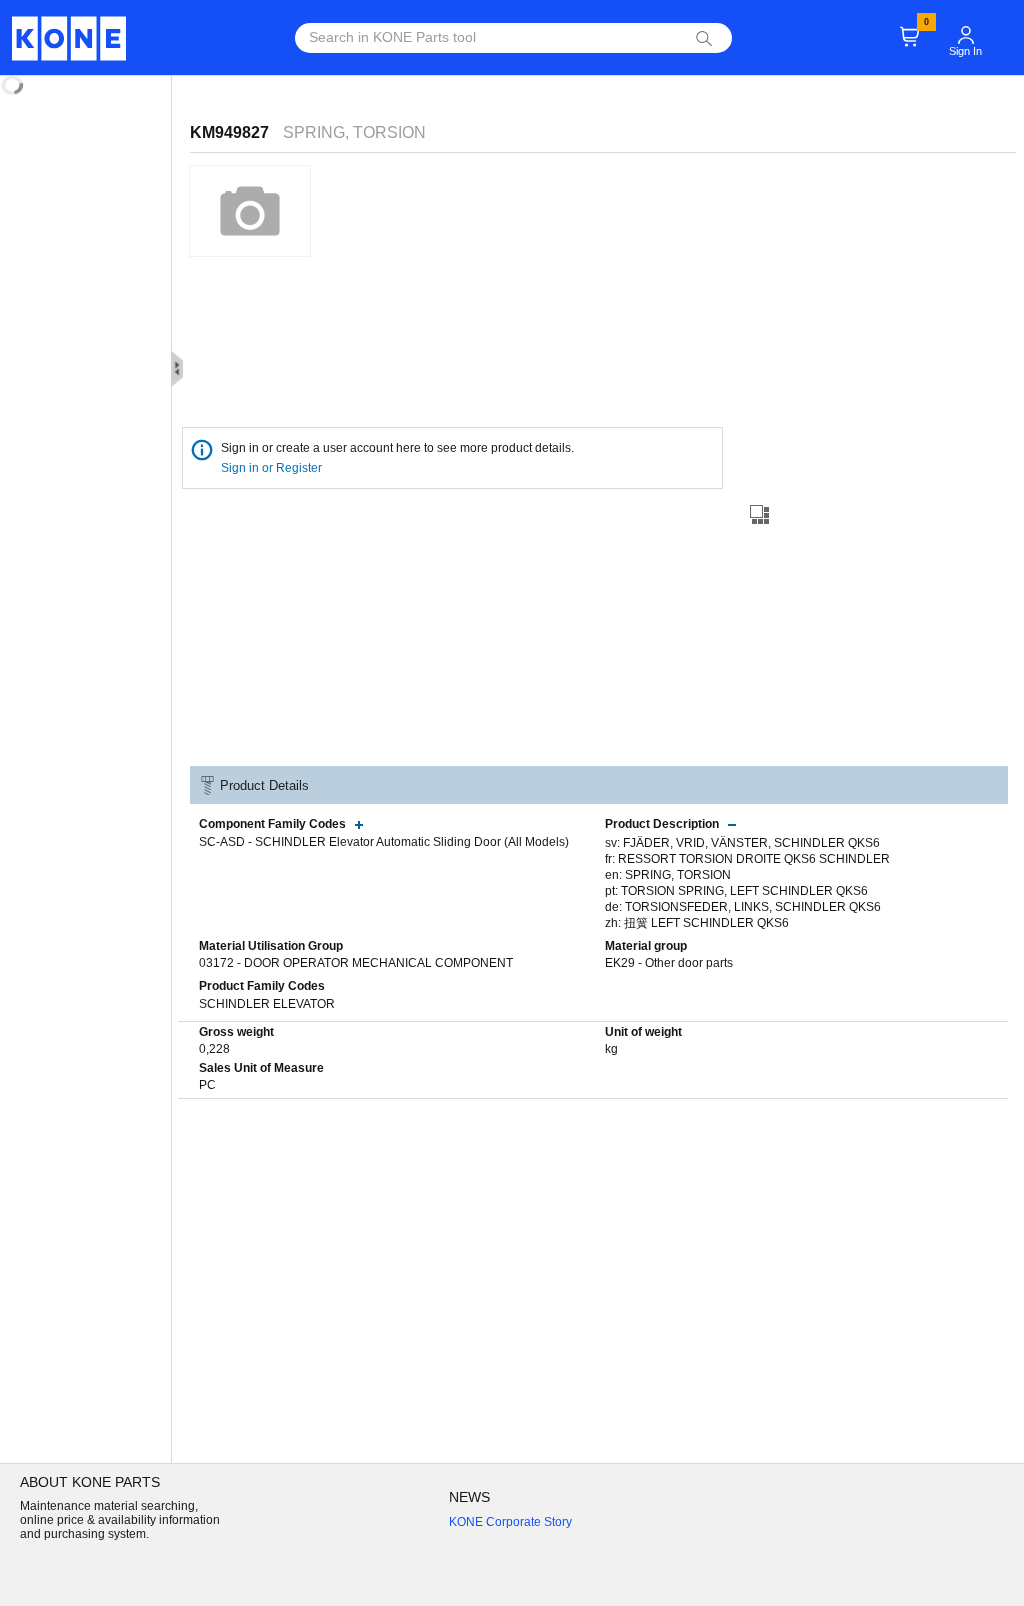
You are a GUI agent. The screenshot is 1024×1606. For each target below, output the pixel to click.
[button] (966, 26)
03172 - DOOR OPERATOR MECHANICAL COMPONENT (356, 963)
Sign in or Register (273, 468)
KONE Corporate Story (510, 1522)
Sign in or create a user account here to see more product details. (397, 448)
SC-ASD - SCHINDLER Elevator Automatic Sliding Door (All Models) (384, 842)
